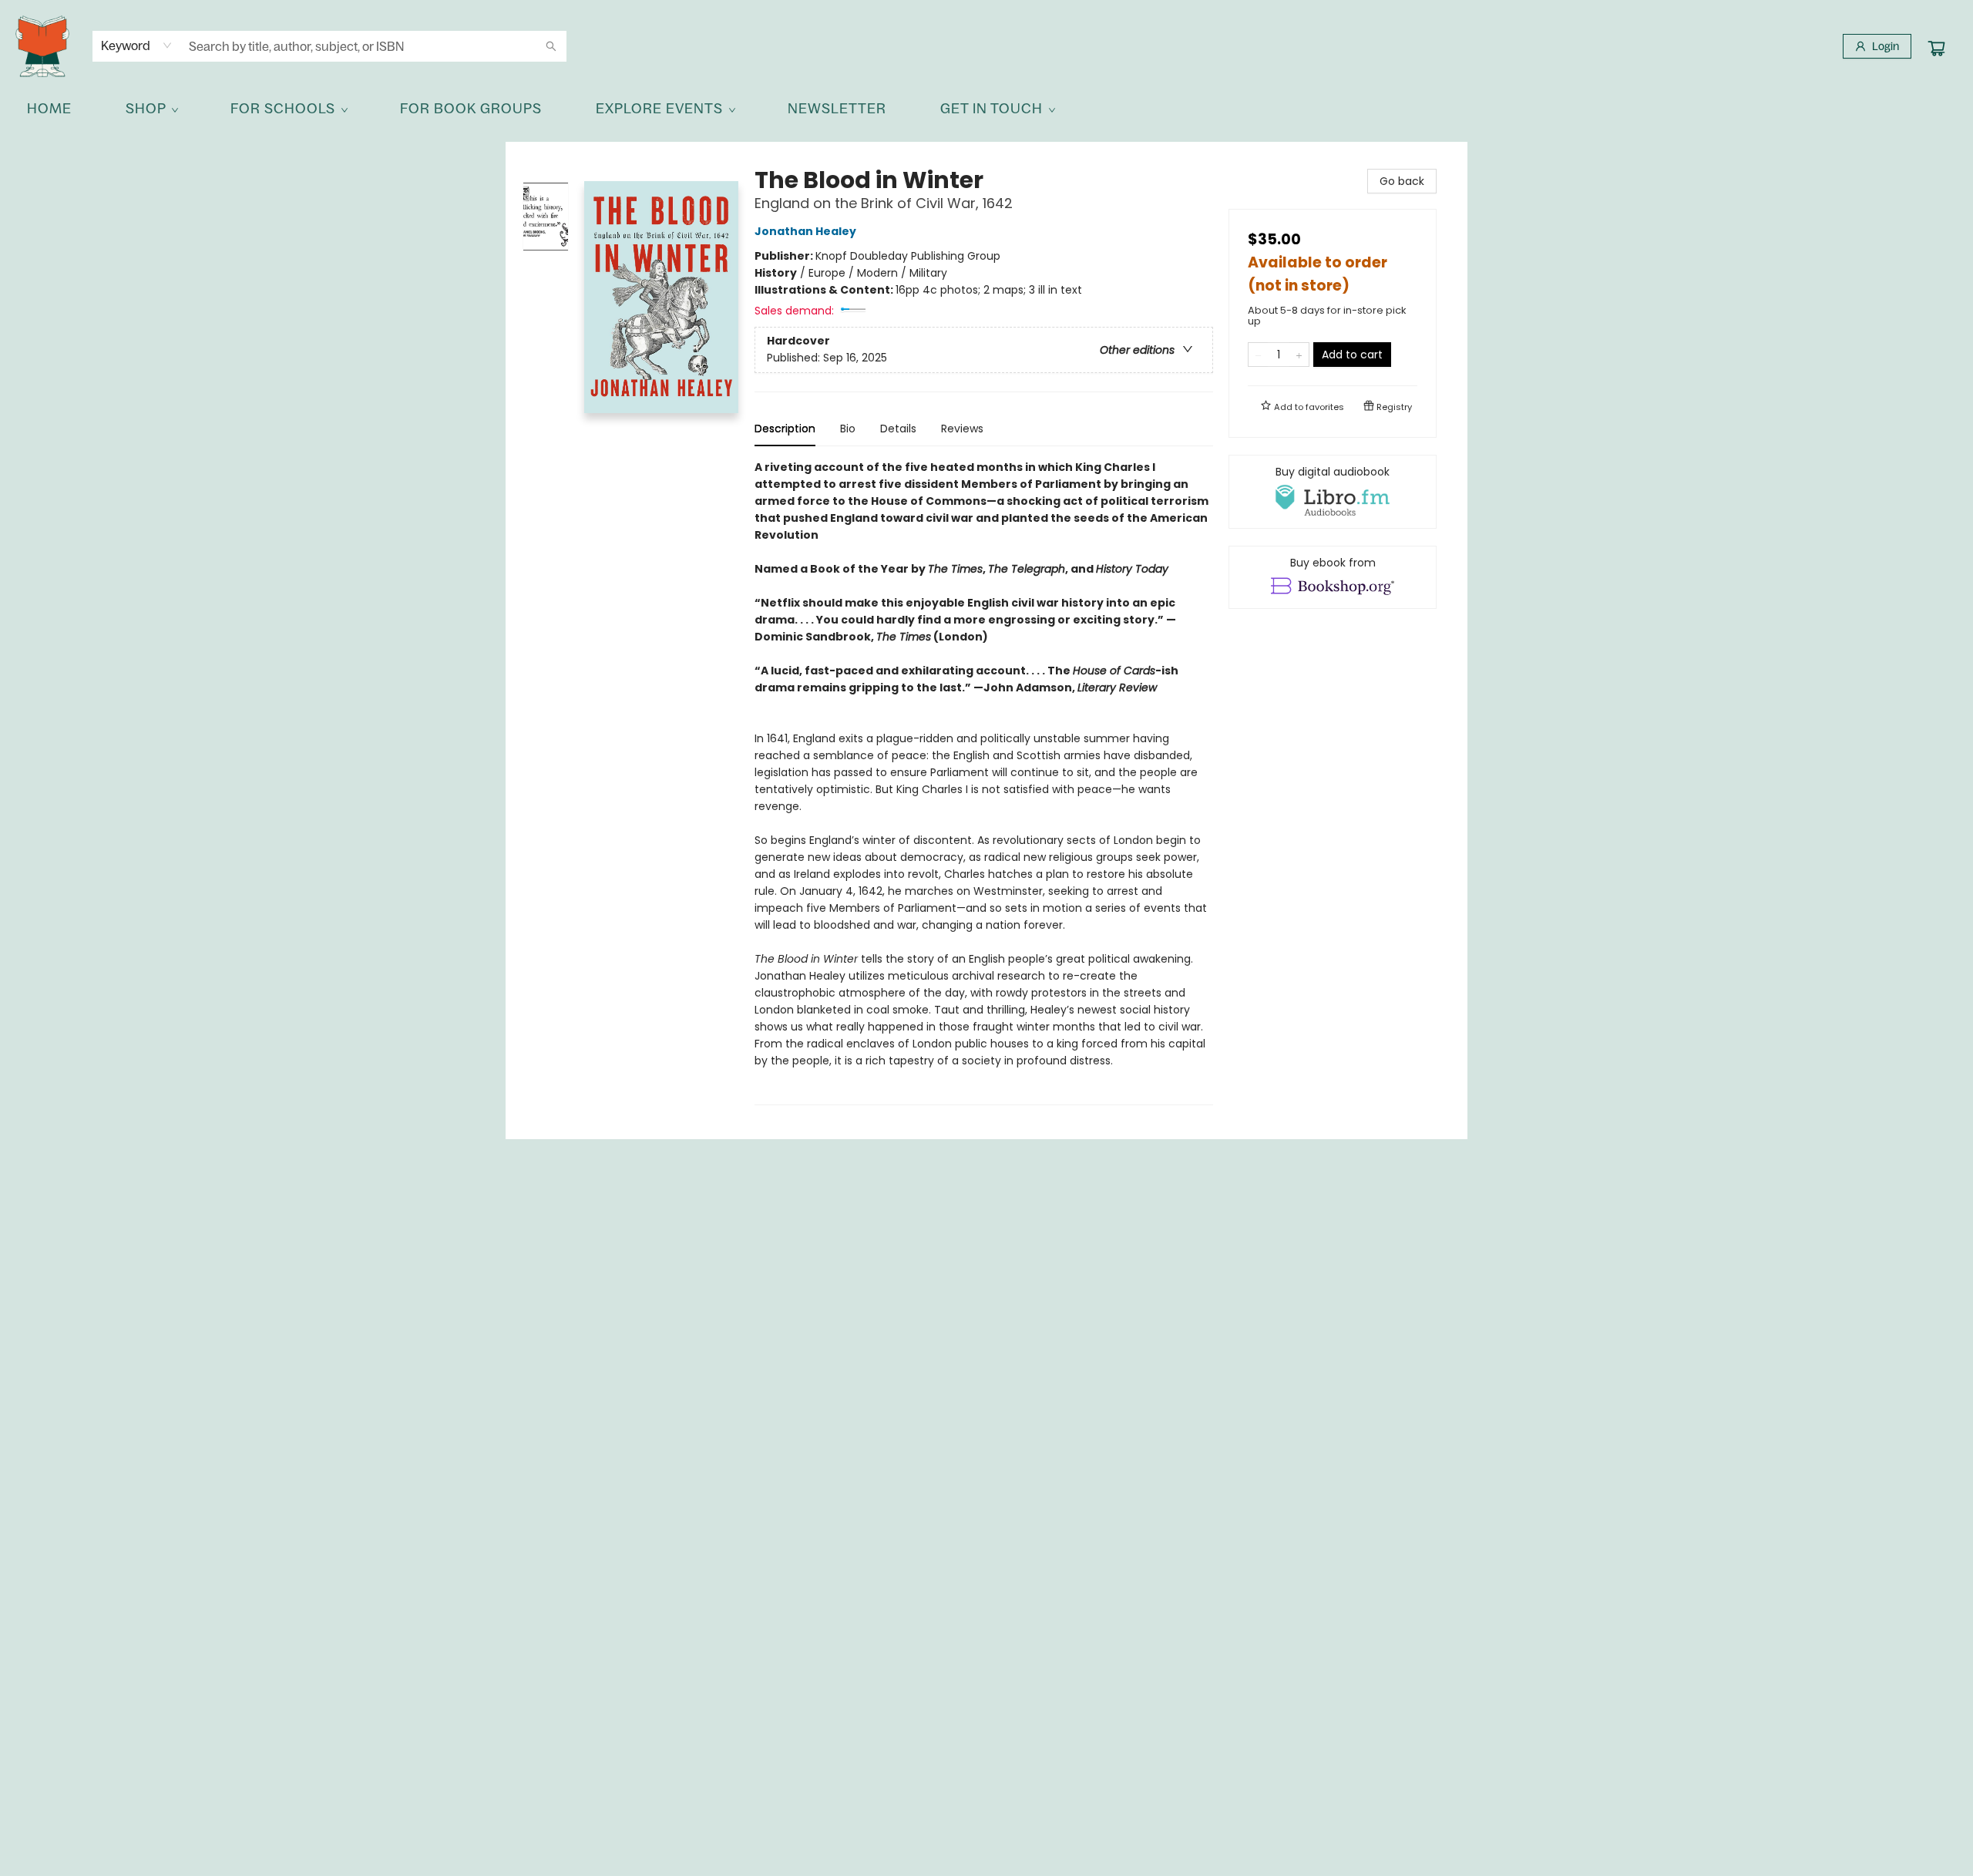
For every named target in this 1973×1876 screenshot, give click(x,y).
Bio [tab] (848, 429)
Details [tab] (898, 429)
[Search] (551, 46)
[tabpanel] (984, 782)
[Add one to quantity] (1299, 355)
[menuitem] (49, 109)
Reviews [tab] (962, 429)
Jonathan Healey (805, 231)
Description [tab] (785, 429)
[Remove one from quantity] (1258, 355)
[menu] (986, 109)
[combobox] (137, 45)
